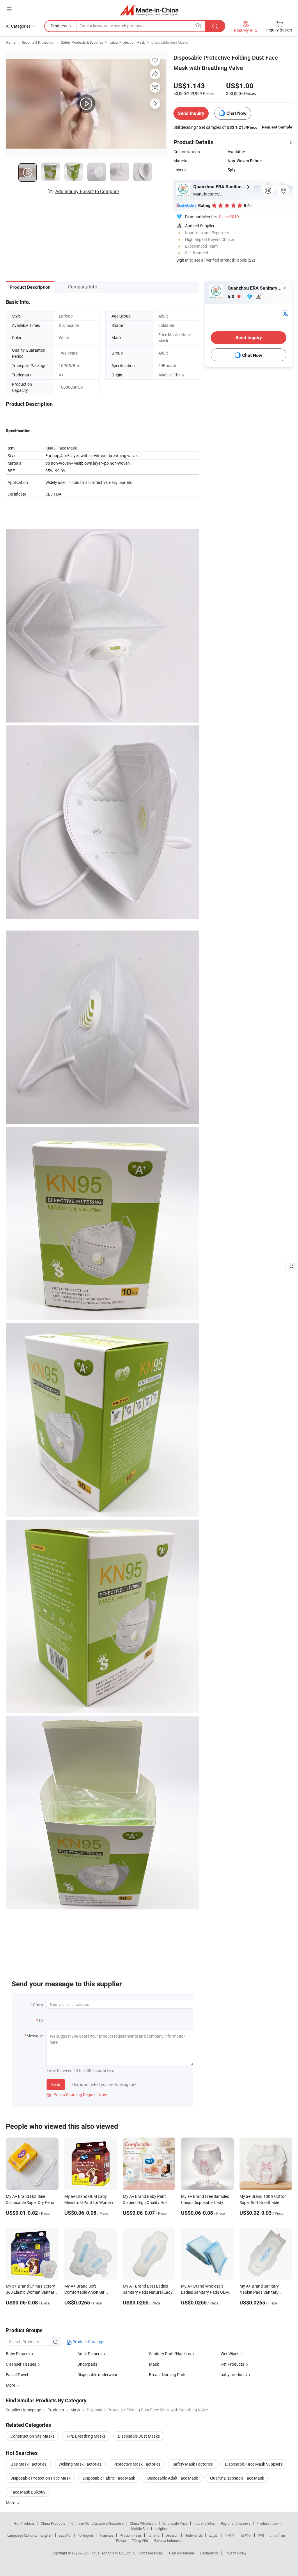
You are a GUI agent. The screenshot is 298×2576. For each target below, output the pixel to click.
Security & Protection (38, 42)
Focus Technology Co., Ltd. (111, 2553)
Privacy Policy (235, 2553)
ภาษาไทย (277, 2535)
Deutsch (172, 2535)
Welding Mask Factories (80, 2464)
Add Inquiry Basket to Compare (87, 191)
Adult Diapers (89, 2354)
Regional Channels (236, 2523)
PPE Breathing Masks (86, 2436)
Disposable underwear (97, 2375)
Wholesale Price (175, 2523)
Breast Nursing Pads (168, 2375)
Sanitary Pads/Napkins (170, 2354)
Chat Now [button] (236, 113)
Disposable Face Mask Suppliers (254, 2464)
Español (65, 2535)
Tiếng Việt (140, 2540)
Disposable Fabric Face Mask (109, 2478)
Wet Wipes (230, 2354)
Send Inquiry (191, 113)
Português (86, 2535)
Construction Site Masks (32, 2436)
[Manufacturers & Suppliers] (149, 10)
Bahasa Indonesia (168, 2540)
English (47, 2535)
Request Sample (277, 127)
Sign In (182, 260)
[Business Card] (285, 313)
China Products (53, 2523)
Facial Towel (17, 2375)
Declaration (209, 2553)
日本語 (246, 2535)
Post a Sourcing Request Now (77, 2095)
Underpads (87, 2364)
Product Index (267, 2523)
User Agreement (182, 2553)
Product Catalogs (88, 2342)
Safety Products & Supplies (82, 42)
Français (107, 2535)
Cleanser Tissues (21, 2364)
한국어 (230, 2535)
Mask (154, 2364)
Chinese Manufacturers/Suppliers (97, 2523)
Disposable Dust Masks (170, 42)
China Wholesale (143, 2523)
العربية (213, 2535)
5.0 (232, 296)
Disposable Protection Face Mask (40, 2478)
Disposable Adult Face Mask (173, 2478)
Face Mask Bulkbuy (28, 2492)
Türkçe (121, 2540)
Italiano (154, 2535)
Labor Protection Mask (127, 42)
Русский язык (131, 2535)
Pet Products (232, 2364)
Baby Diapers (18, 2354)
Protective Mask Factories (137, 2464)
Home (11, 42)
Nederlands (194, 2535)
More (11, 2503)
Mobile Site (140, 2529)
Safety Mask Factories (193, 2464)
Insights (161, 2529)
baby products (234, 2375)
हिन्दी (261, 2535)
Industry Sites (204, 2523)
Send (56, 2084)
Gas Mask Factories (28, 2464)
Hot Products (24, 2523)
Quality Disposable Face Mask (237, 2478)
